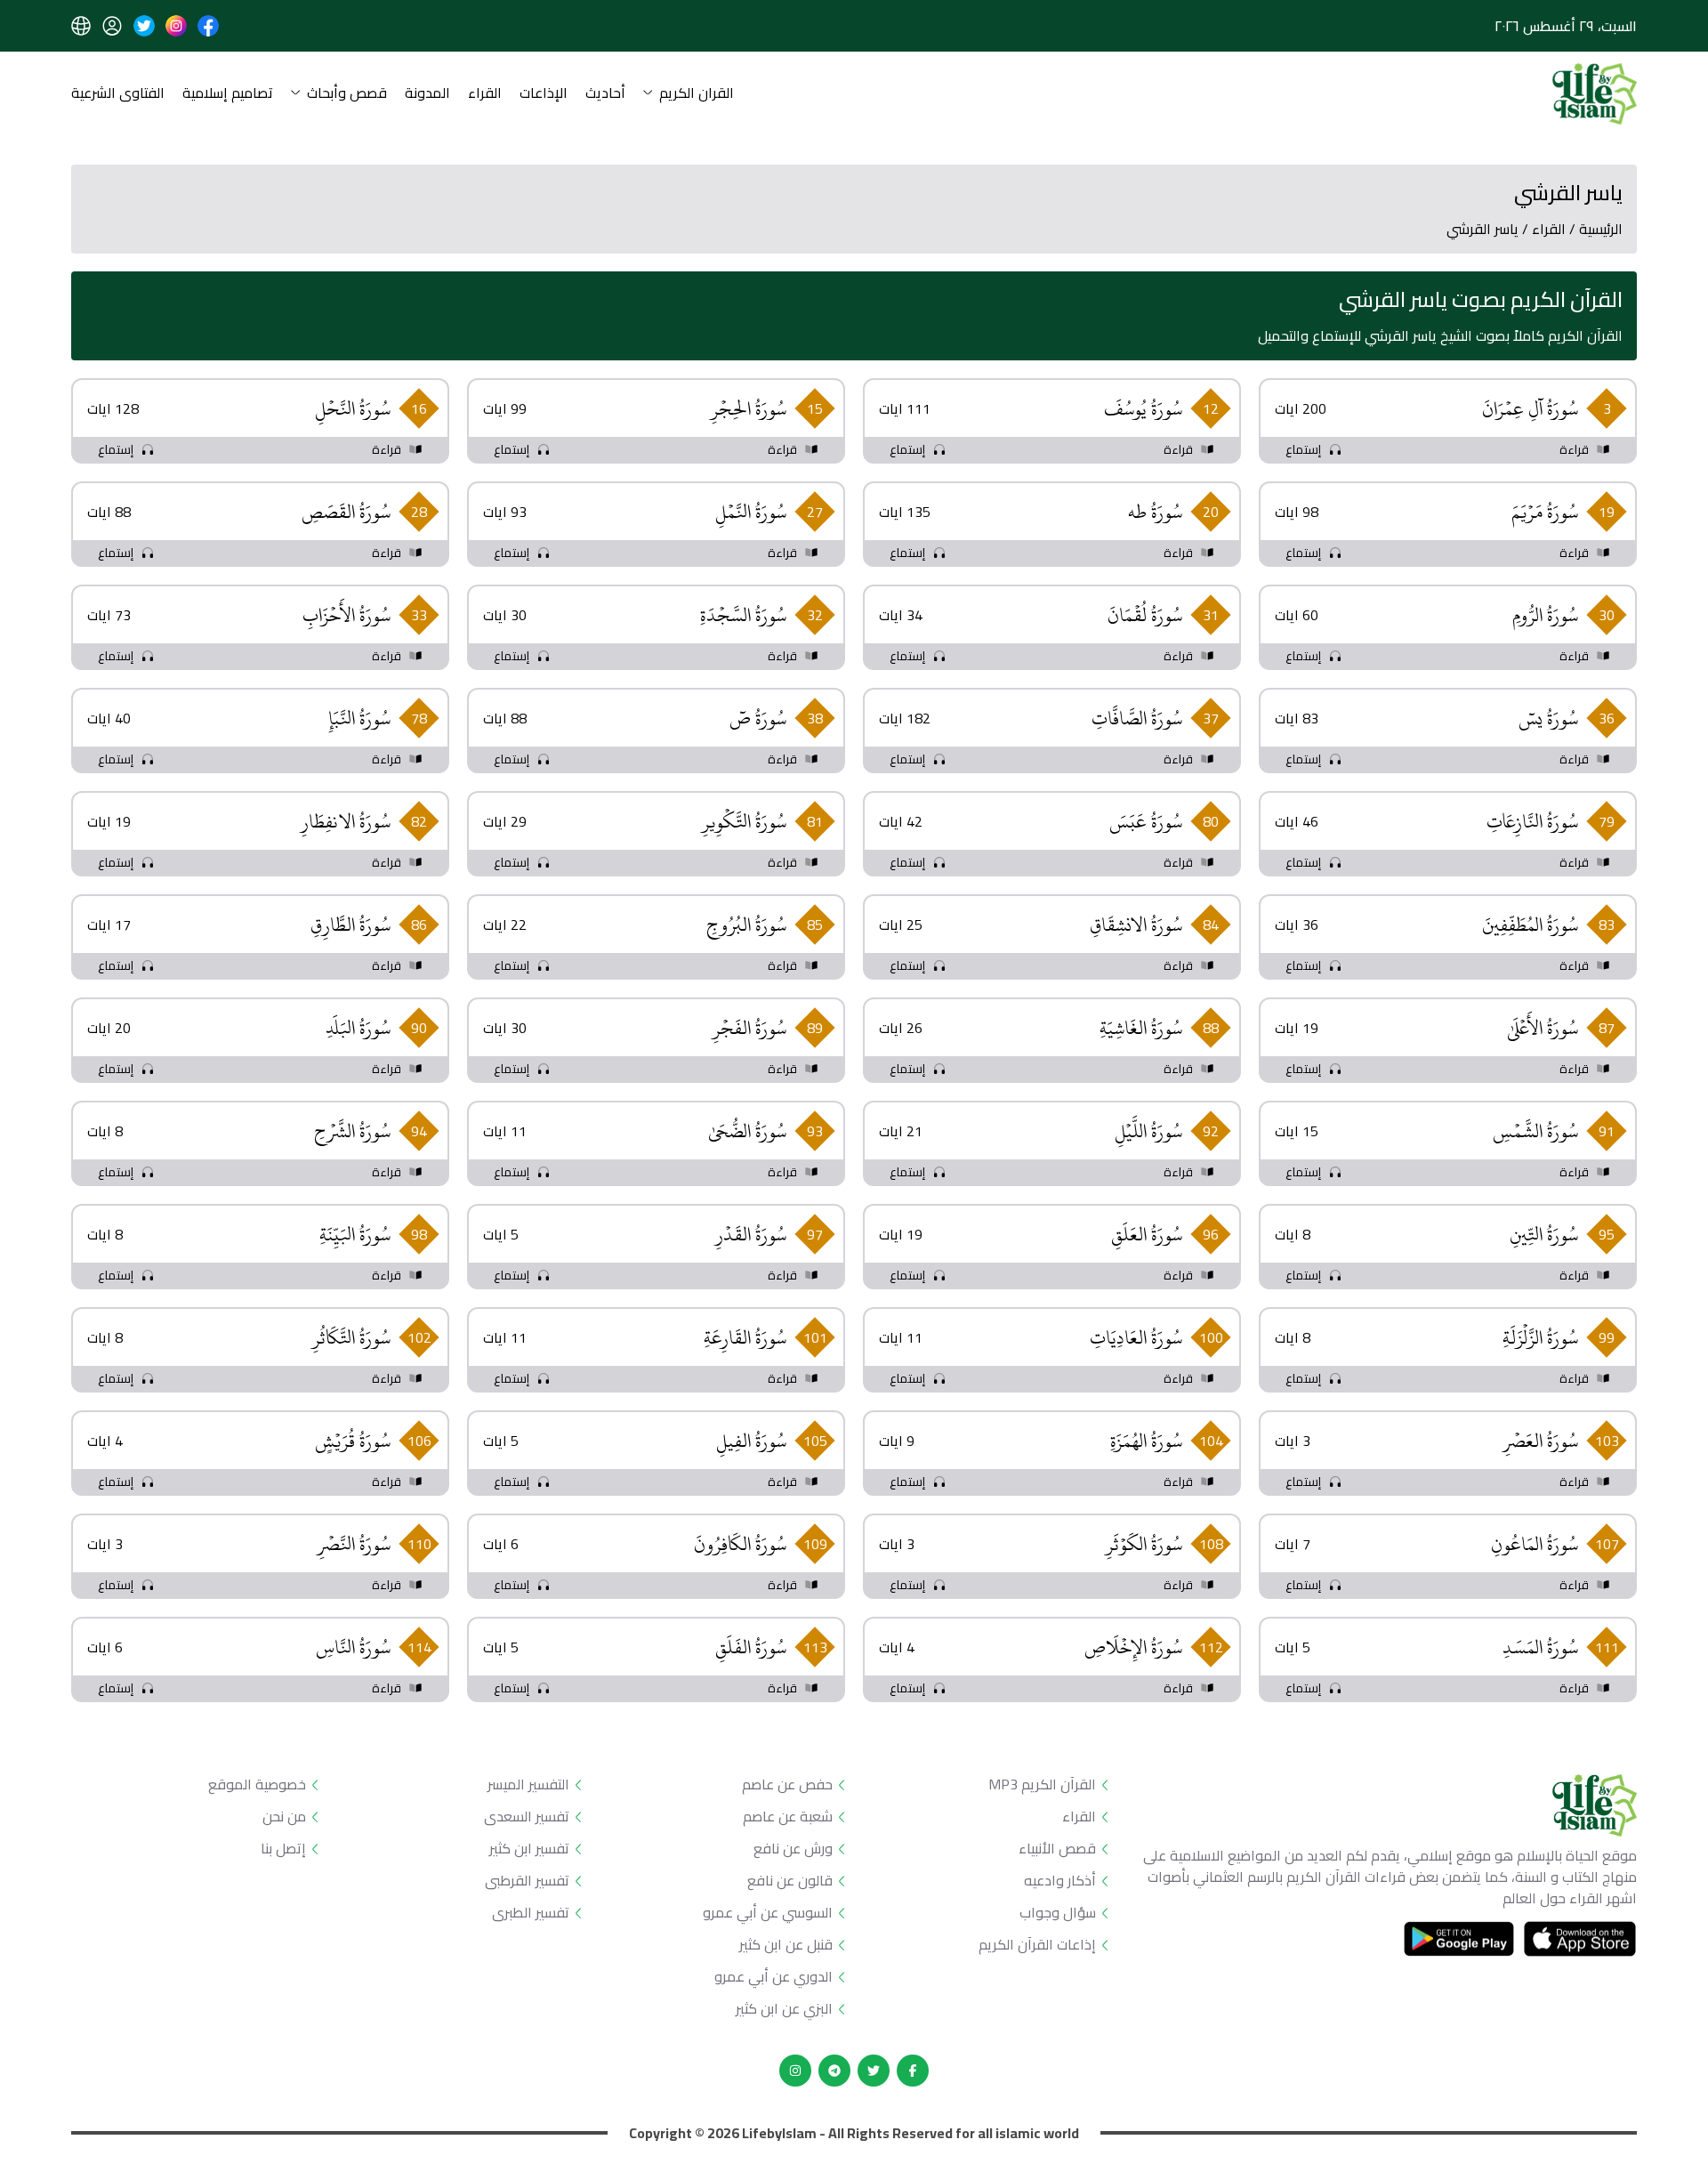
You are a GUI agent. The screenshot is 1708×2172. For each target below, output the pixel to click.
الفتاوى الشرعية (118, 94)
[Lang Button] (81, 26)
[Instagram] (795, 2071)
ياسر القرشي (1482, 229)
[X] (874, 2071)
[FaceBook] (913, 2071)
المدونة (427, 94)
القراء (485, 94)
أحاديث (605, 94)
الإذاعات (544, 94)
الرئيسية (1601, 229)
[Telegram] (834, 2071)
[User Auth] (112, 26)
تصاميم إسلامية (228, 94)
